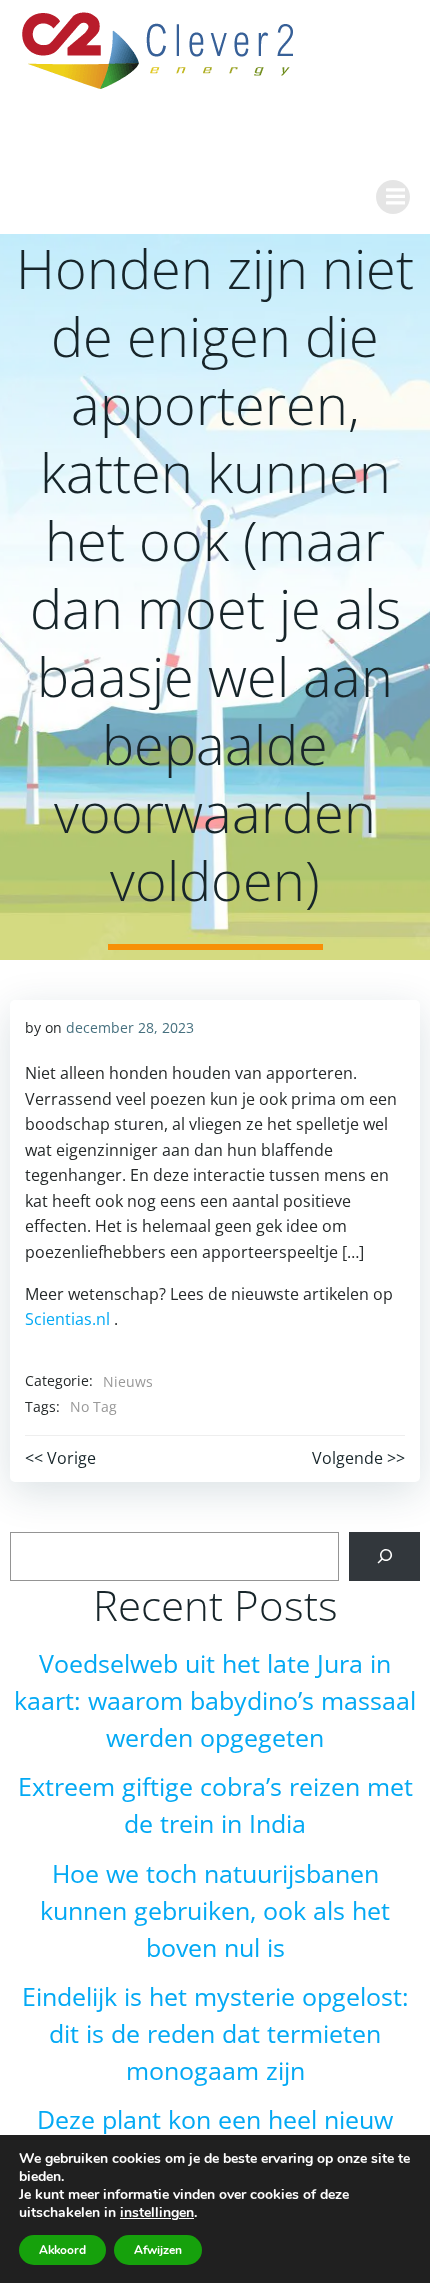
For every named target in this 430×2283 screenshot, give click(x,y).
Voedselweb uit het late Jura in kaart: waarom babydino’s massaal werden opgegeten (215, 1700)
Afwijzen (158, 2250)
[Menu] (393, 197)
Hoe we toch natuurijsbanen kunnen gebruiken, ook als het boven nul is (215, 1910)
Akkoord (62, 2250)
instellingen (157, 2213)
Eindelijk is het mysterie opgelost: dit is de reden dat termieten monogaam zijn (215, 2033)
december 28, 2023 (130, 1027)
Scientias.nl (67, 1319)
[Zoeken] (384, 1556)
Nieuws (128, 1381)
